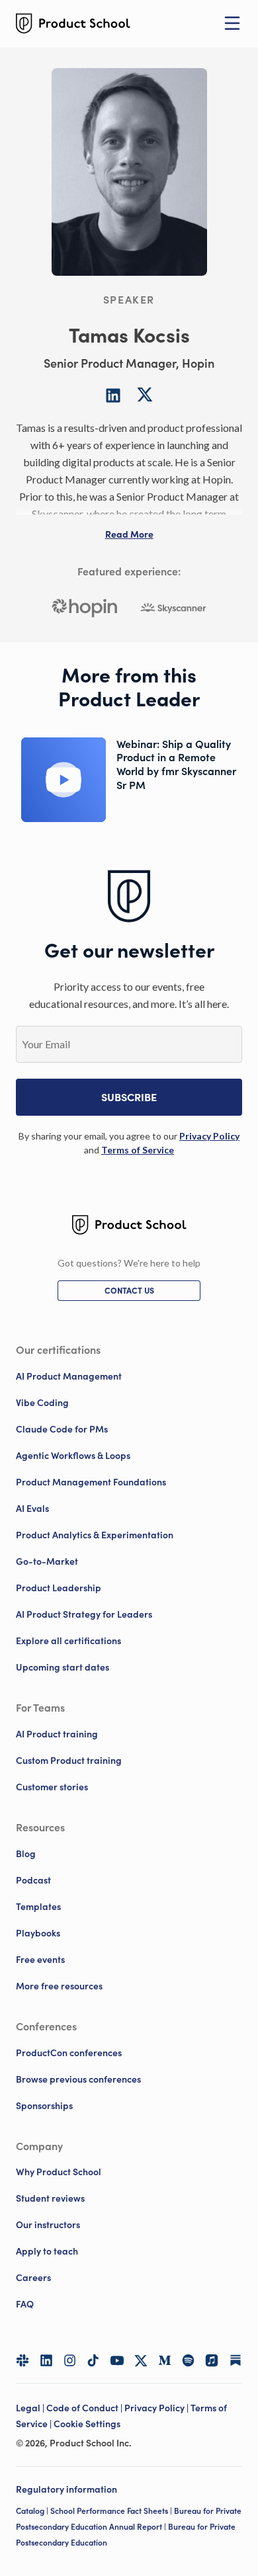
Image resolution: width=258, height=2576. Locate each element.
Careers (33, 2278)
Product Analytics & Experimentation (95, 1535)
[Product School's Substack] (236, 2360)
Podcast (33, 1880)
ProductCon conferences (69, 2053)
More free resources (59, 1986)
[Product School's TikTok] (93, 2360)
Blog (26, 1854)
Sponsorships (44, 2106)
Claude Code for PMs (62, 1429)
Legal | (31, 2408)
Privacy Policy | (157, 2408)
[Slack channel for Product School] (22, 2360)
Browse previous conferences (78, 2079)
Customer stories (52, 1787)
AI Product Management (69, 1376)
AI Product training (57, 1734)
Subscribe (129, 1097)
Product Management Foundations (91, 1482)
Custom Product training (69, 1761)
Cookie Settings (87, 2424)
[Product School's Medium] (165, 2360)
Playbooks (38, 1933)
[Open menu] (232, 23)
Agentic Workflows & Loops (73, 1456)
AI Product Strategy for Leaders (84, 1614)
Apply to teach (47, 2251)
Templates (38, 1907)
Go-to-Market (47, 1561)
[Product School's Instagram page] (70, 2360)
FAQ (25, 2304)
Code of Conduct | (85, 2408)
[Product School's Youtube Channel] (117, 2360)
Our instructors (48, 2225)
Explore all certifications (68, 1641)
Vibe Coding (42, 1403)
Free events (40, 1960)
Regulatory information (66, 2489)
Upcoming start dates (63, 1667)
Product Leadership (59, 1588)
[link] (209, 1136)
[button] (129, 534)
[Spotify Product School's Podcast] (189, 2360)
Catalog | (33, 2511)
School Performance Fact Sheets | (112, 2511)
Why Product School (59, 2172)
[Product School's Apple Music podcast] (212, 2360)
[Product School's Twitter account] (141, 2361)
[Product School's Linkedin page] (46, 2360)
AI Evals (32, 1509)
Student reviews (50, 2198)
